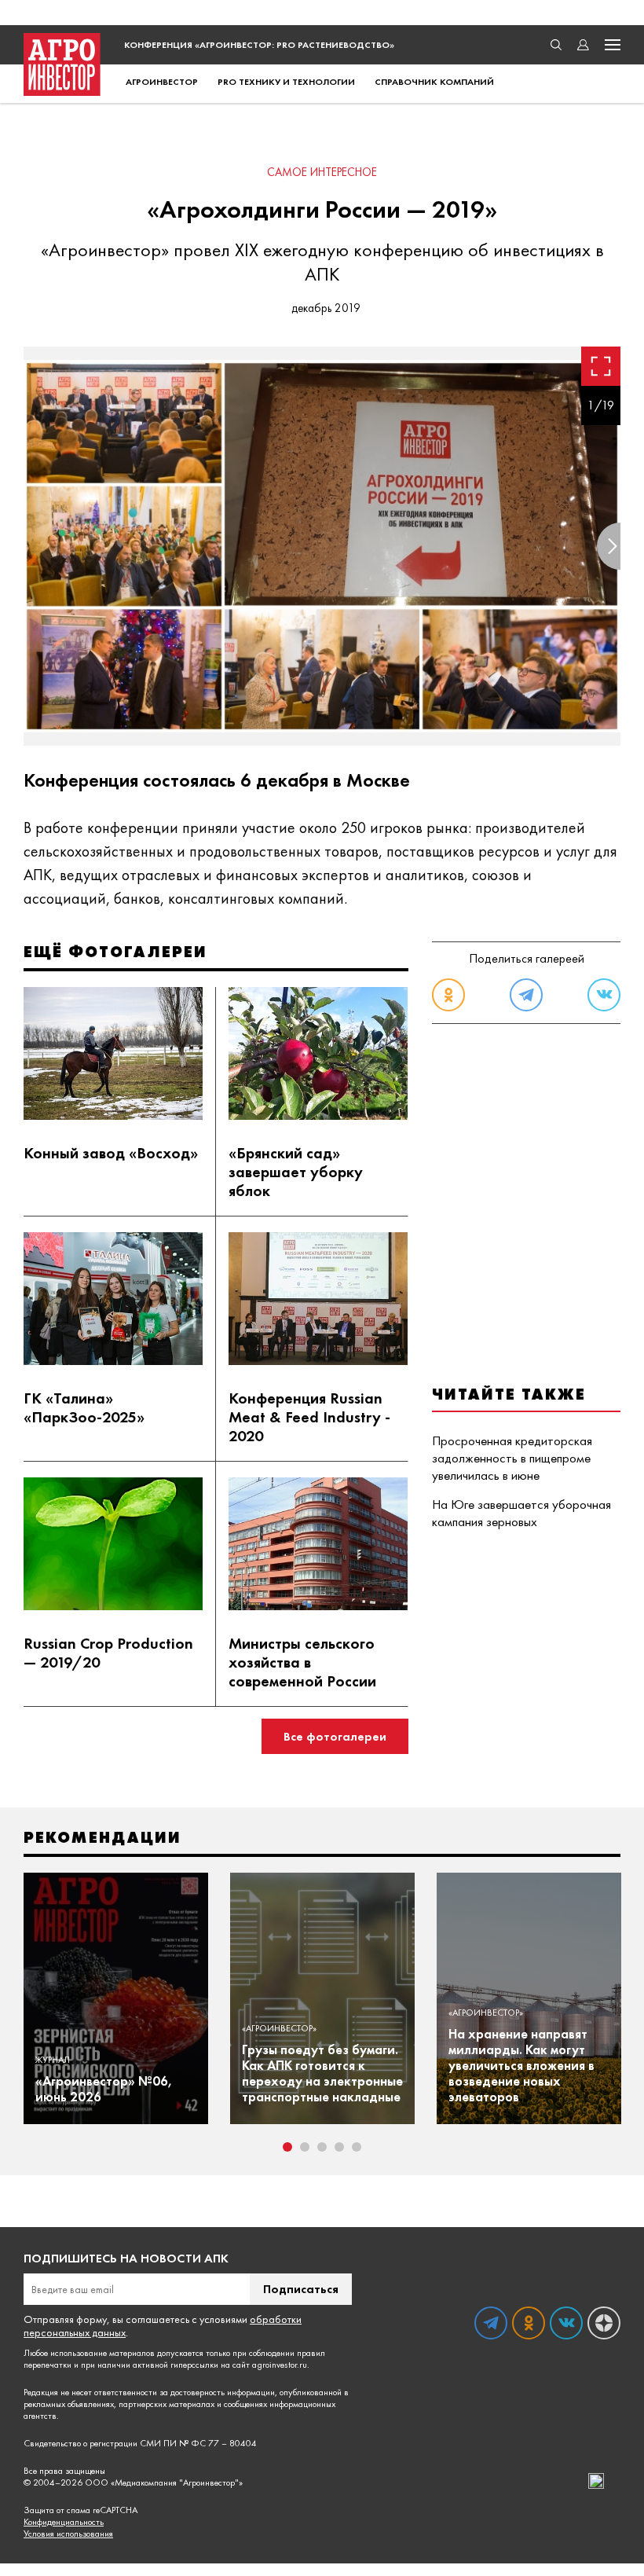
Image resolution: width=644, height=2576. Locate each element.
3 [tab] (322, 2147)
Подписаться (301, 2289)
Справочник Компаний (434, 82)
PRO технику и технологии (286, 82)
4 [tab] (339, 2147)
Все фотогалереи (335, 1736)
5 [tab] (357, 2147)
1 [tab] (287, 2147)
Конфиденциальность (64, 2522)
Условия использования (68, 2534)
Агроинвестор (162, 82)
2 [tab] (305, 2147)
